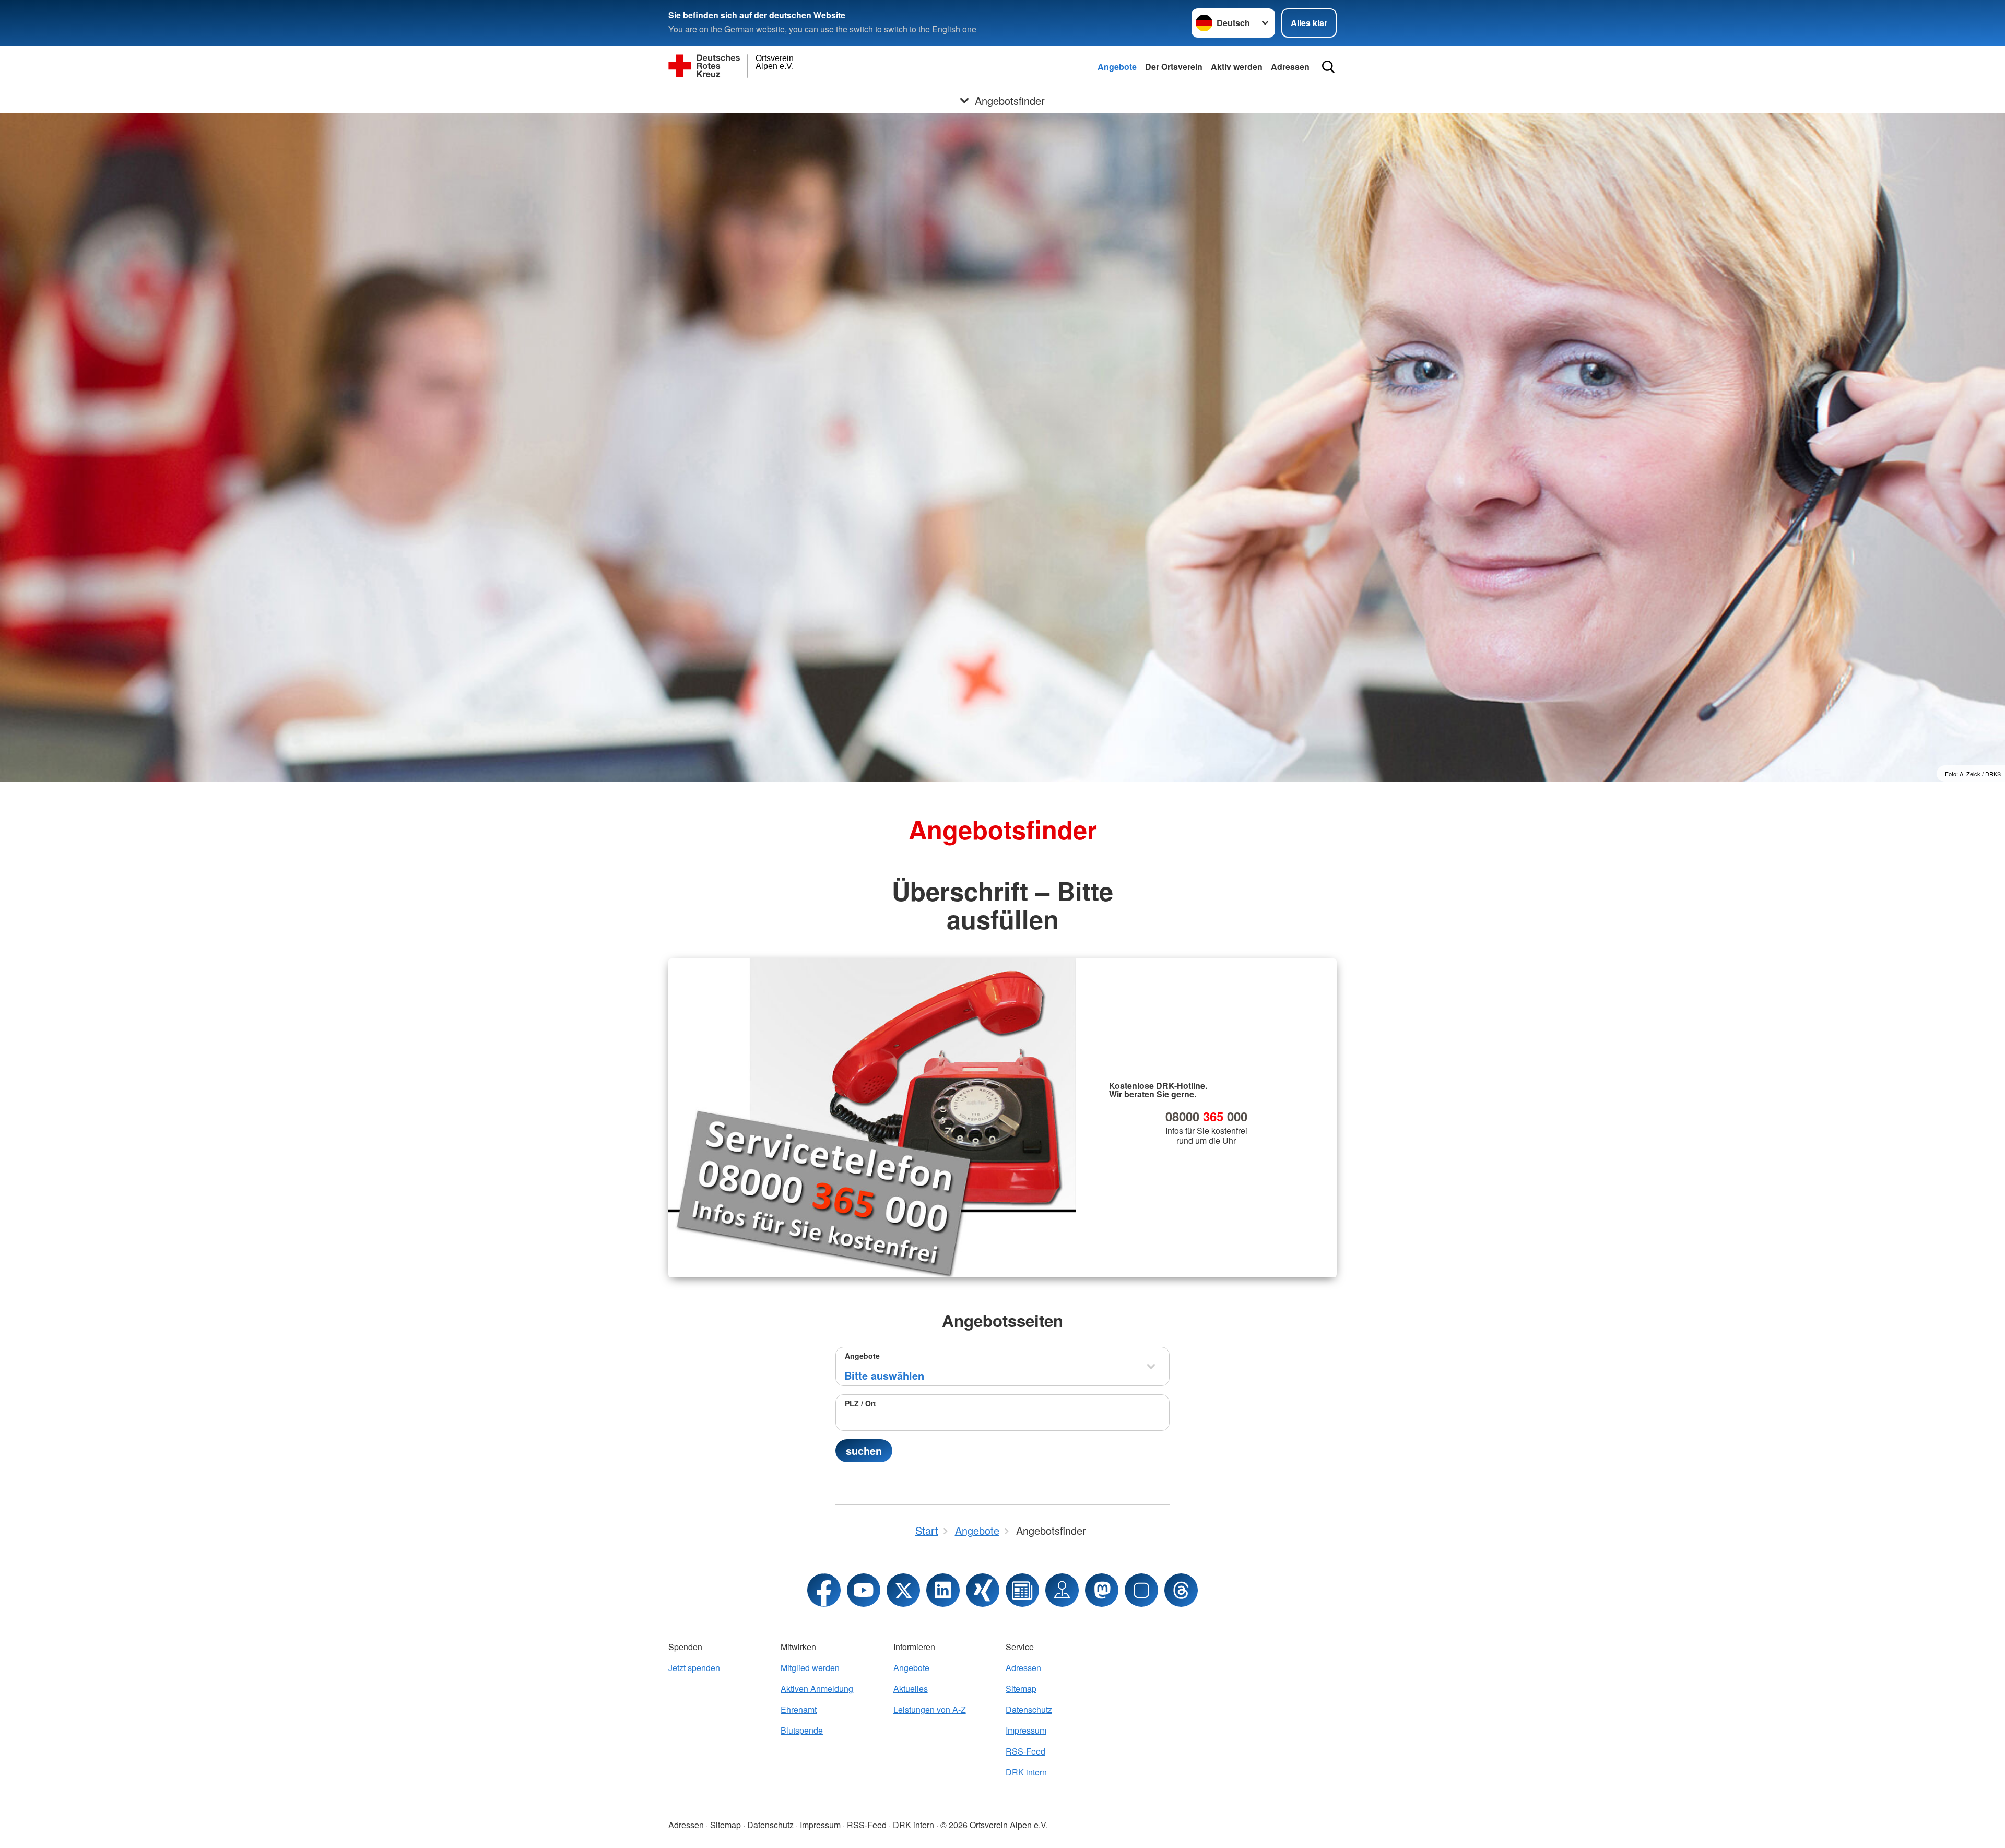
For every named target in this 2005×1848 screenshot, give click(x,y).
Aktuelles (911, 1689)
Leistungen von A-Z (930, 1709)
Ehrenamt (799, 1709)
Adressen (1290, 67)
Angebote (1117, 67)
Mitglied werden (810, 1668)
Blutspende (802, 1730)
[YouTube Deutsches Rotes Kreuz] (864, 1590)
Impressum (1026, 1730)
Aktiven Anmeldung (817, 1689)
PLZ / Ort (860, 1403)
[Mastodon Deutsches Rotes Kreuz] (1102, 1590)
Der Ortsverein (1174, 67)
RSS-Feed (1025, 1751)
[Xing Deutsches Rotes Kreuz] (983, 1590)
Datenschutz (1029, 1709)
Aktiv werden (1237, 67)
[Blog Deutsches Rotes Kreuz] (1022, 1590)
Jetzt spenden (694, 1668)
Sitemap (1021, 1689)
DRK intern (1026, 1772)
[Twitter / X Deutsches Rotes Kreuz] (903, 1590)
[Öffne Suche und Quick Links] (1328, 67)
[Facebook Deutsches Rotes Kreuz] (824, 1590)
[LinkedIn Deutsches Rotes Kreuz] (943, 1590)
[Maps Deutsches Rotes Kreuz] (1062, 1590)
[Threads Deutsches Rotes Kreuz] (1181, 1590)
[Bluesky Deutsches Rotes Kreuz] (1141, 1590)
